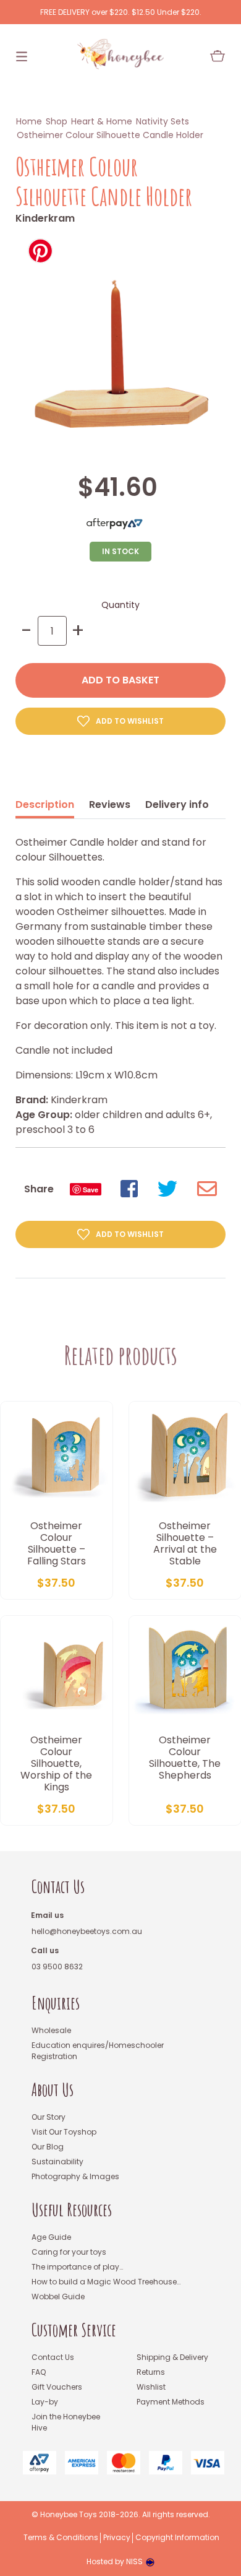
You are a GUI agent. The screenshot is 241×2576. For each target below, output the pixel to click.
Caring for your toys (69, 2252)
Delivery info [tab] (177, 804)
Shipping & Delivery (172, 2357)
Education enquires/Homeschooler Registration (98, 2051)
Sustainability (57, 2162)
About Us (53, 2090)
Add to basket (120, 680)
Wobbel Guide (58, 2296)
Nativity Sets (163, 121)
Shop (57, 121)
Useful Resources (72, 2210)
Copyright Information (177, 2538)
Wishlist (151, 2387)
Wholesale (51, 2030)
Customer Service (74, 2330)
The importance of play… (77, 2267)
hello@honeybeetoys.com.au (87, 1931)
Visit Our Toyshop (64, 2132)
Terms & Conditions (61, 2538)
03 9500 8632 (57, 1967)
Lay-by (45, 2402)
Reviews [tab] (110, 804)
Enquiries (56, 2003)
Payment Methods (171, 2402)
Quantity (120, 605)
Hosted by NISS (115, 2561)
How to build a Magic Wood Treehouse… (106, 2282)
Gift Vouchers (57, 2387)
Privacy (117, 2538)
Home (29, 121)
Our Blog (48, 2147)
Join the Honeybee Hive (66, 2422)
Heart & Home (102, 121)
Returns (151, 2372)
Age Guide (51, 2237)
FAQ (39, 2372)
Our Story (49, 2117)
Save (91, 1190)
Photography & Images (75, 2176)
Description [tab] (45, 804)
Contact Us (58, 1887)
